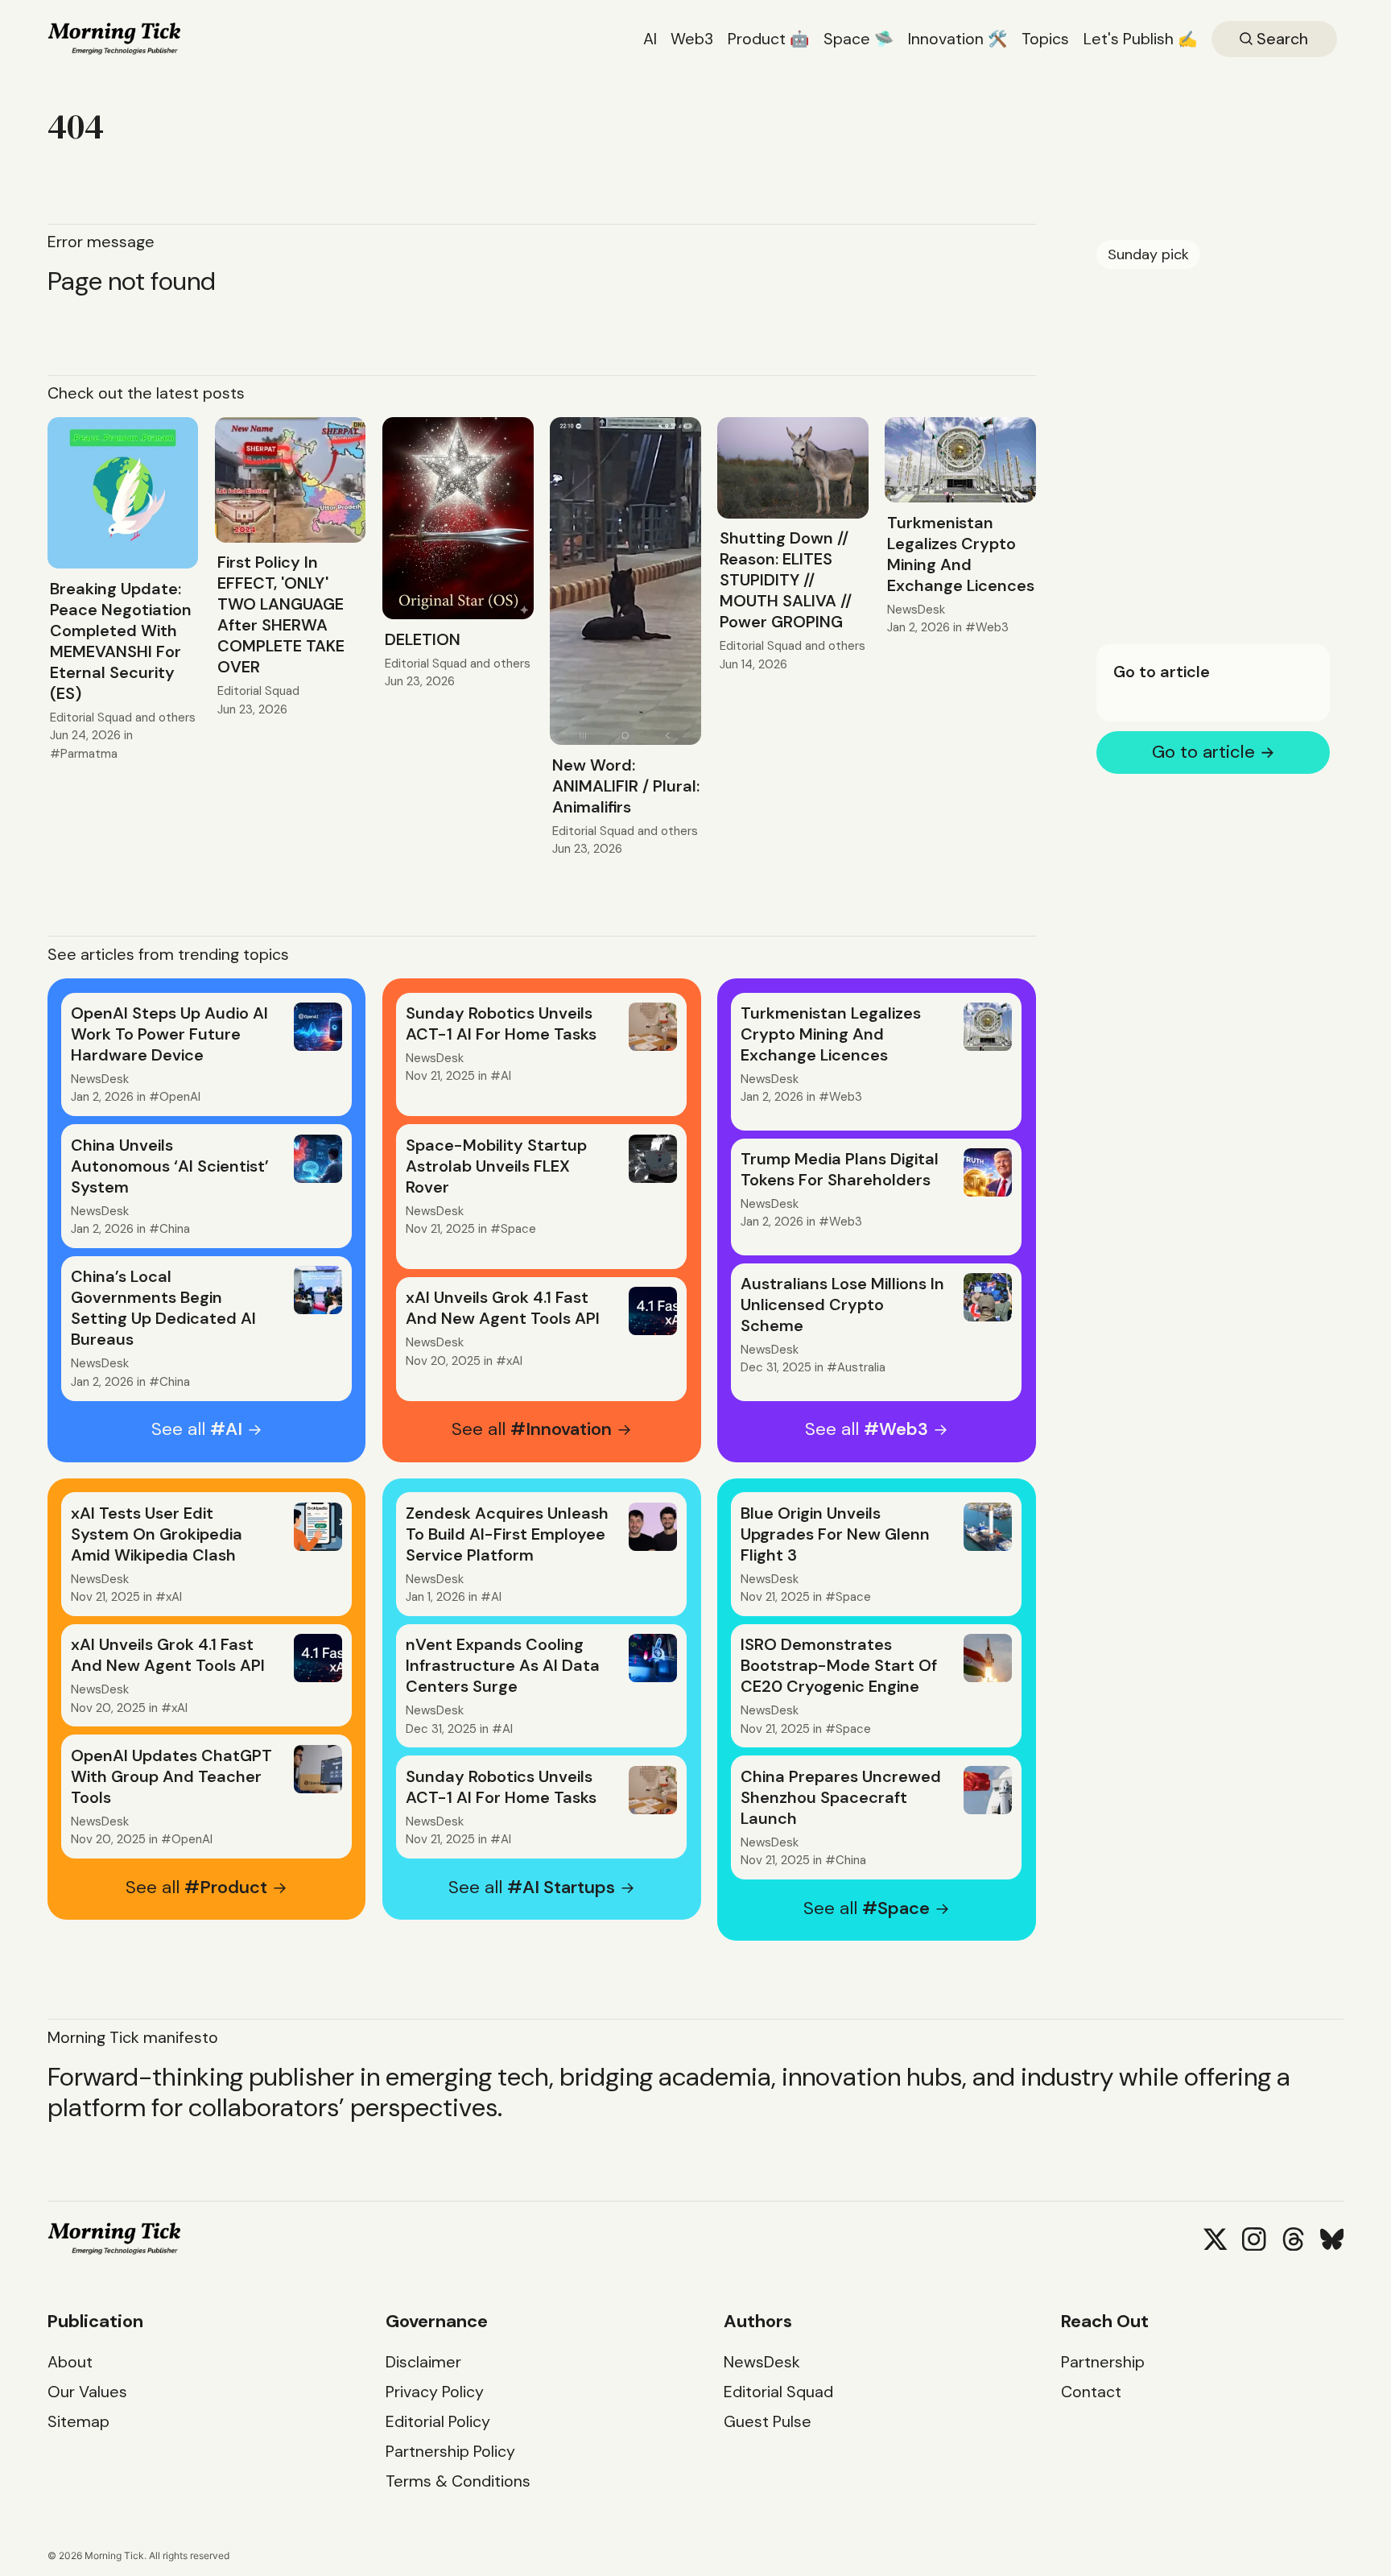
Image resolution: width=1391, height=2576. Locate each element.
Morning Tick (114, 2555)
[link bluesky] (1332, 2239)
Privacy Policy (435, 2392)
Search (1280, 39)
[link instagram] (1254, 2239)
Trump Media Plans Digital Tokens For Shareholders (840, 1169)
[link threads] (1293, 2239)
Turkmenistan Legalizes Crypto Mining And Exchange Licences (961, 554)
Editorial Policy (438, 2422)
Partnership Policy (450, 2452)
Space (518, 1229)
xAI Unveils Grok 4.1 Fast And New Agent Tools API (503, 1308)
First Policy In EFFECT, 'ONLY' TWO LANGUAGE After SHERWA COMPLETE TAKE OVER (281, 614)
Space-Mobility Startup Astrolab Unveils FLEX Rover (496, 1166)
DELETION (423, 639)
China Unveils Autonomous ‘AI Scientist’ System (170, 1166)
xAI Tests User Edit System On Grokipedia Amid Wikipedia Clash (157, 1534)
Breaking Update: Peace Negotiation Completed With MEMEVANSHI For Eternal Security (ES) (121, 641)
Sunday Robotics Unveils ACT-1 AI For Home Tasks (501, 1023)
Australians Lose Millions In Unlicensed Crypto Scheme (842, 1305)
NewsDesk (916, 610)
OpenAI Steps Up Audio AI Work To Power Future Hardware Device (169, 1034)
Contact (1091, 2392)
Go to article (1161, 672)
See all (197, 1429)
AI (650, 39)
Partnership (1103, 2362)
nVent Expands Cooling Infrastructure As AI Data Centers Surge (503, 1665)
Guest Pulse (768, 2422)
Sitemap (78, 2422)
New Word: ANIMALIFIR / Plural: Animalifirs (626, 786)
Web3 (692, 39)
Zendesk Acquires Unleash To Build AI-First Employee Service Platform (507, 1534)
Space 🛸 (859, 39)
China (175, 1229)
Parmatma (89, 754)
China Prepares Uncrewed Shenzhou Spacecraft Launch (841, 1797)
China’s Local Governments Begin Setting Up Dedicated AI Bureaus (163, 1308)
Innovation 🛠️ (958, 39)
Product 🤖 (769, 39)
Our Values (87, 2392)
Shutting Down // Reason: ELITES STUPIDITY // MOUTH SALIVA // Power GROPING (786, 580)
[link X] (1215, 2239)
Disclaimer (423, 2362)
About (70, 2362)
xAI (514, 1361)
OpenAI (180, 1097)
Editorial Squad (91, 717)
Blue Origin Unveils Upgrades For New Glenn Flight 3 (835, 1534)
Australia (861, 1367)
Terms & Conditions (458, 2481)
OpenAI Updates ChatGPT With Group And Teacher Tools (171, 1776)
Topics (1045, 39)
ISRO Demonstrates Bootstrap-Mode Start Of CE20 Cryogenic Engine (839, 1665)
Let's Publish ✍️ (1141, 39)
